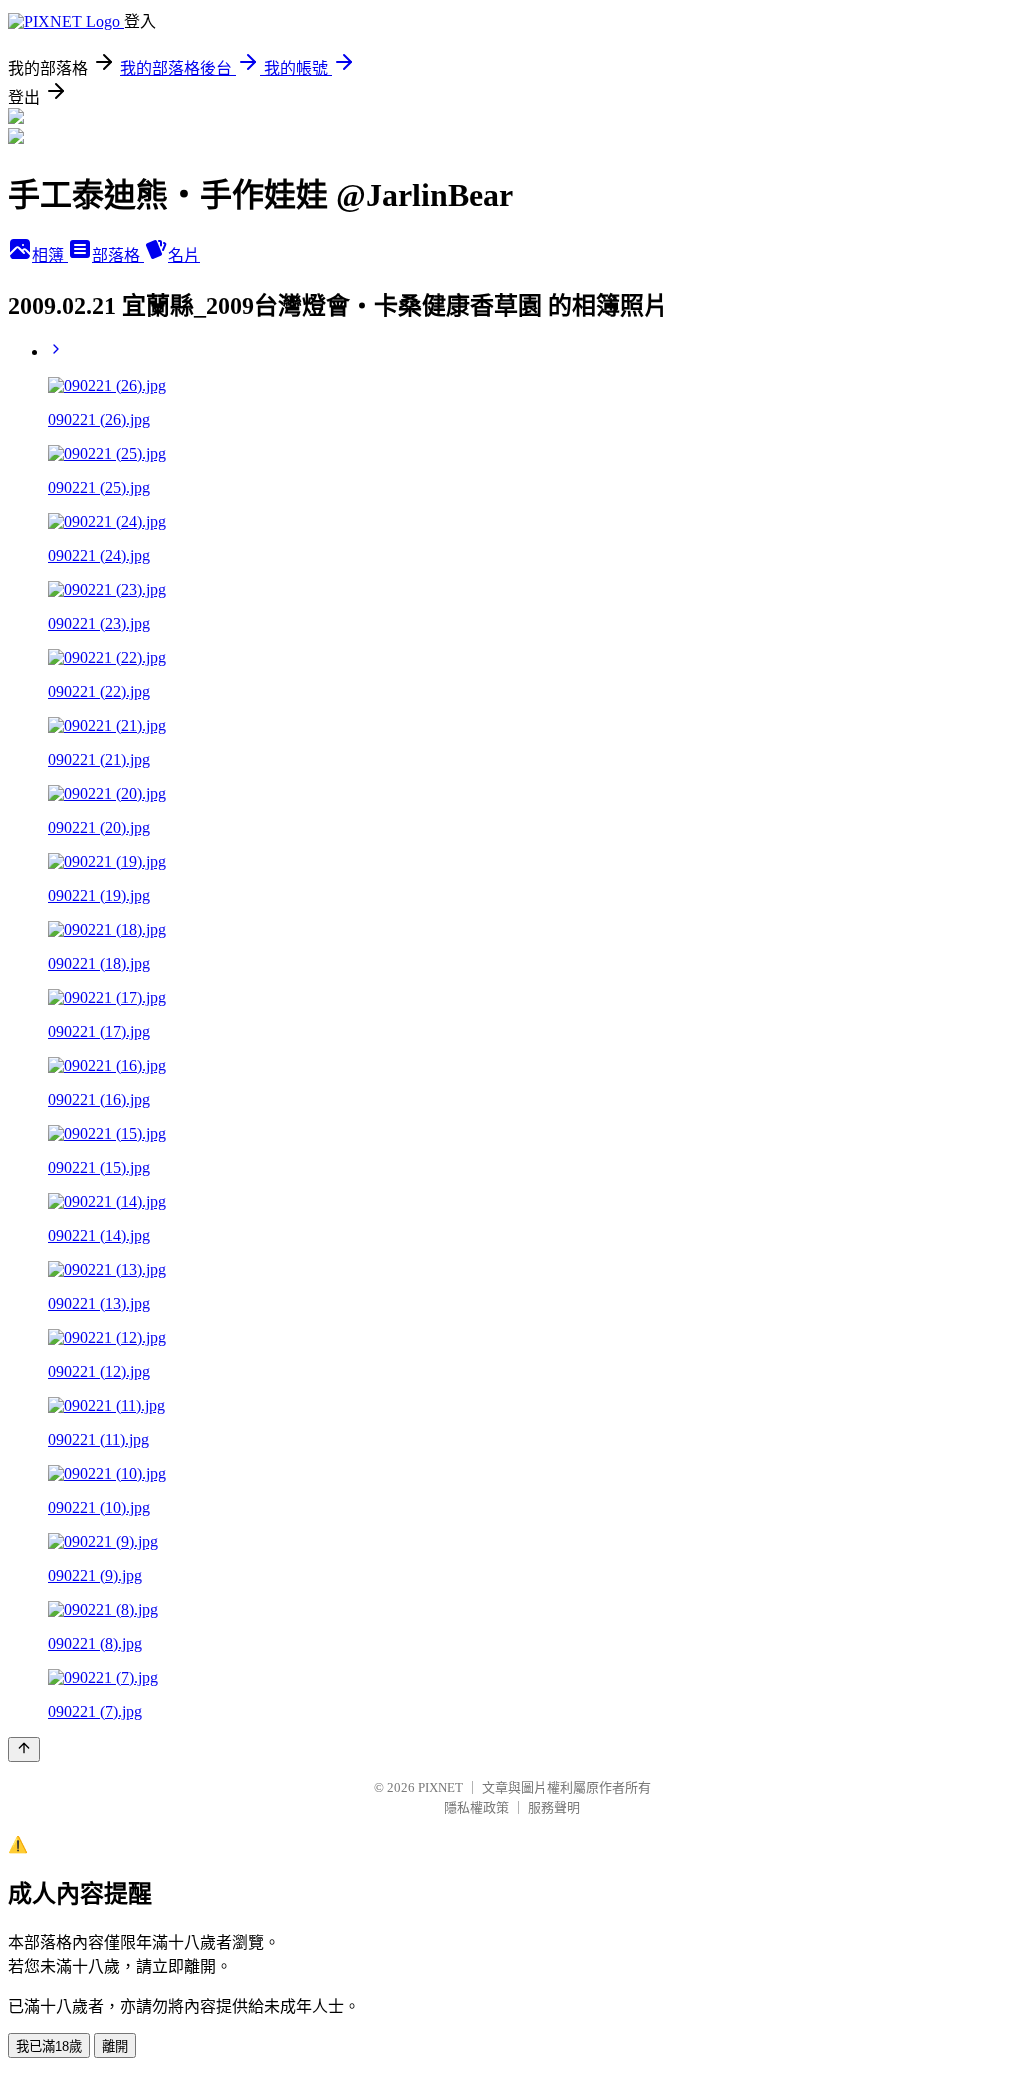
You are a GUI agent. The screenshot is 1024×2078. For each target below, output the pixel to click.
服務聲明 (554, 1807)
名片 (184, 255)
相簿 (50, 255)
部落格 (118, 255)
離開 (115, 2046)
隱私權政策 (476, 1807)
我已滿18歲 (49, 2046)
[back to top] (24, 1749)
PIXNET (440, 1787)
